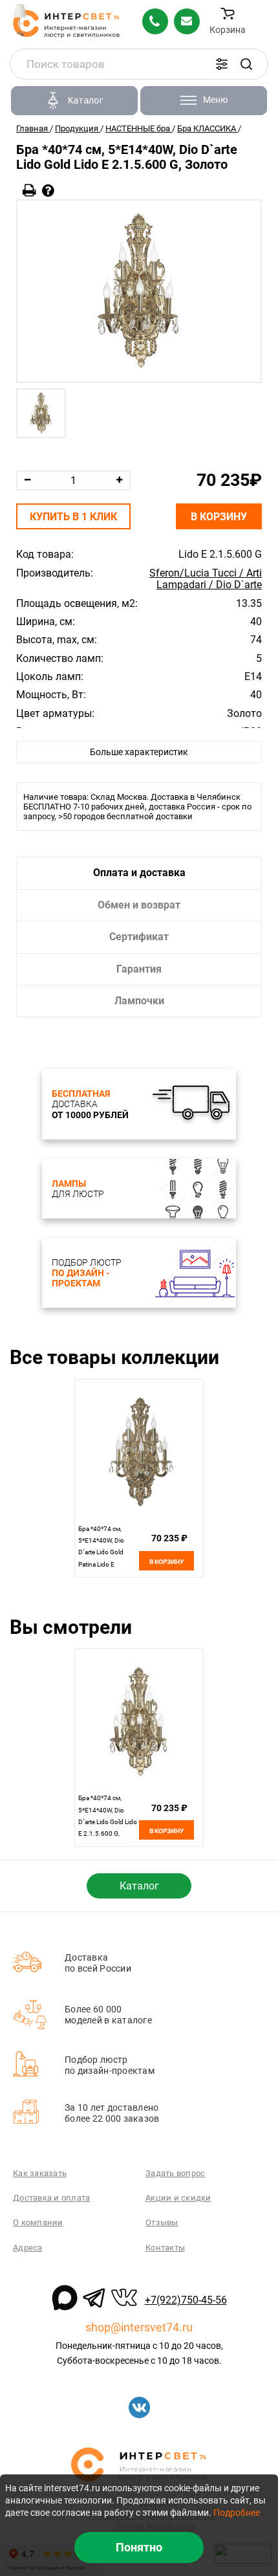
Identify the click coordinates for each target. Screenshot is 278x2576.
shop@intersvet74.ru (139, 2327)
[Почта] (187, 21)
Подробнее (237, 2513)
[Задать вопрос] (48, 191)
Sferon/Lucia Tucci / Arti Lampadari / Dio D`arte (206, 579)
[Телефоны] (155, 21)
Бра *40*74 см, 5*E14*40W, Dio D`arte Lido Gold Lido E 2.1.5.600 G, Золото (108, 1822)
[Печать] (29, 191)
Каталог (139, 1886)
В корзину (219, 517)
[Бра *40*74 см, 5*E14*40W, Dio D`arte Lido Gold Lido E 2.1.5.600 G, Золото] (139, 291)
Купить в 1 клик (73, 517)
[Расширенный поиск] (222, 64)
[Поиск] (246, 64)
